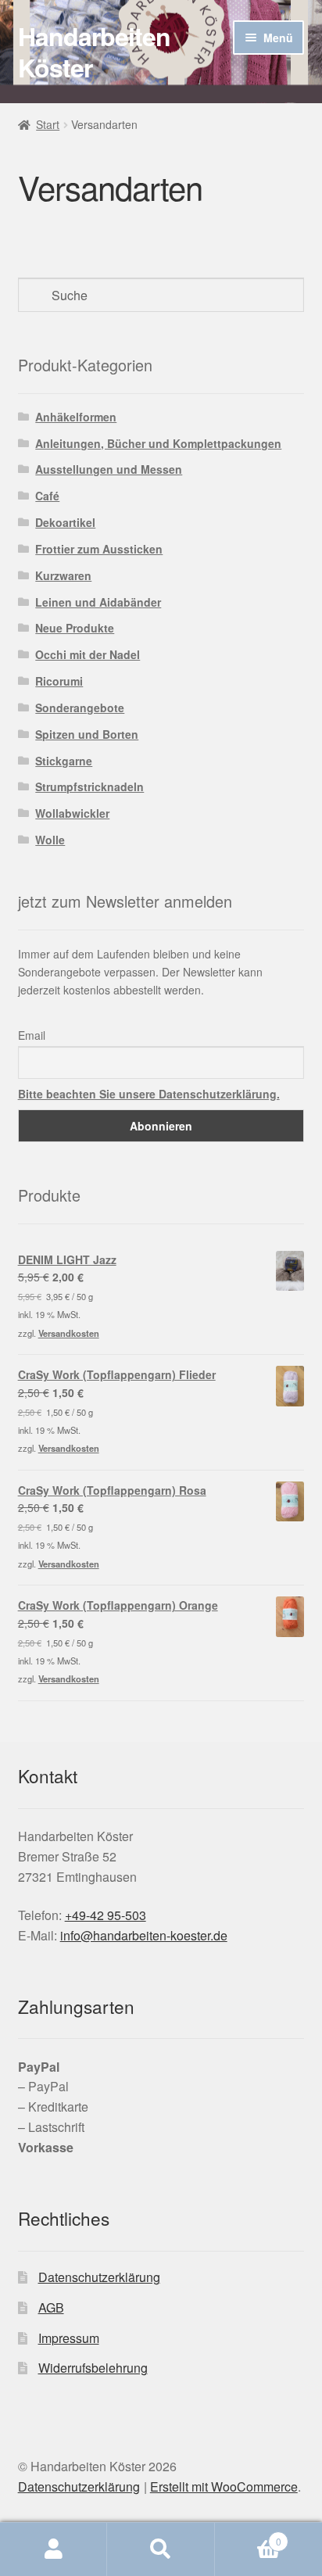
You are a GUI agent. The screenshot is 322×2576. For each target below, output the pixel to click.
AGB (51, 2307)
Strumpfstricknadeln (89, 786)
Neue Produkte (75, 628)
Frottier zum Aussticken (99, 549)
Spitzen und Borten (87, 734)
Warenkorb (248, 2536)
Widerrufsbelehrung (93, 2368)
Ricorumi (59, 681)
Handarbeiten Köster (94, 52)
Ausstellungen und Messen (109, 469)
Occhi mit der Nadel (88, 654)
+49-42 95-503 (106, 1915)
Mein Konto (54, 2549)
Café (47, 496)
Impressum (69, 2338)
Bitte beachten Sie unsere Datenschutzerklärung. (149, 1094)
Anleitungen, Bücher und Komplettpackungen (158, 443)
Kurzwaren (63, 575)
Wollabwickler (72, 813)
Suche (161, 2549)
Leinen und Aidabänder (98, 602)
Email (32, 1035)
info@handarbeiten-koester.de (144, 1935)
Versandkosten (69, 1333)
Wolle (50, 840)
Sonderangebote (80, 708)
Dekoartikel (65, 522)
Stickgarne (64, 761)
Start (48, 124)
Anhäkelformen (76, 417)
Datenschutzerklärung (99, 2277)
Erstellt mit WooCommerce (224, 2486)
